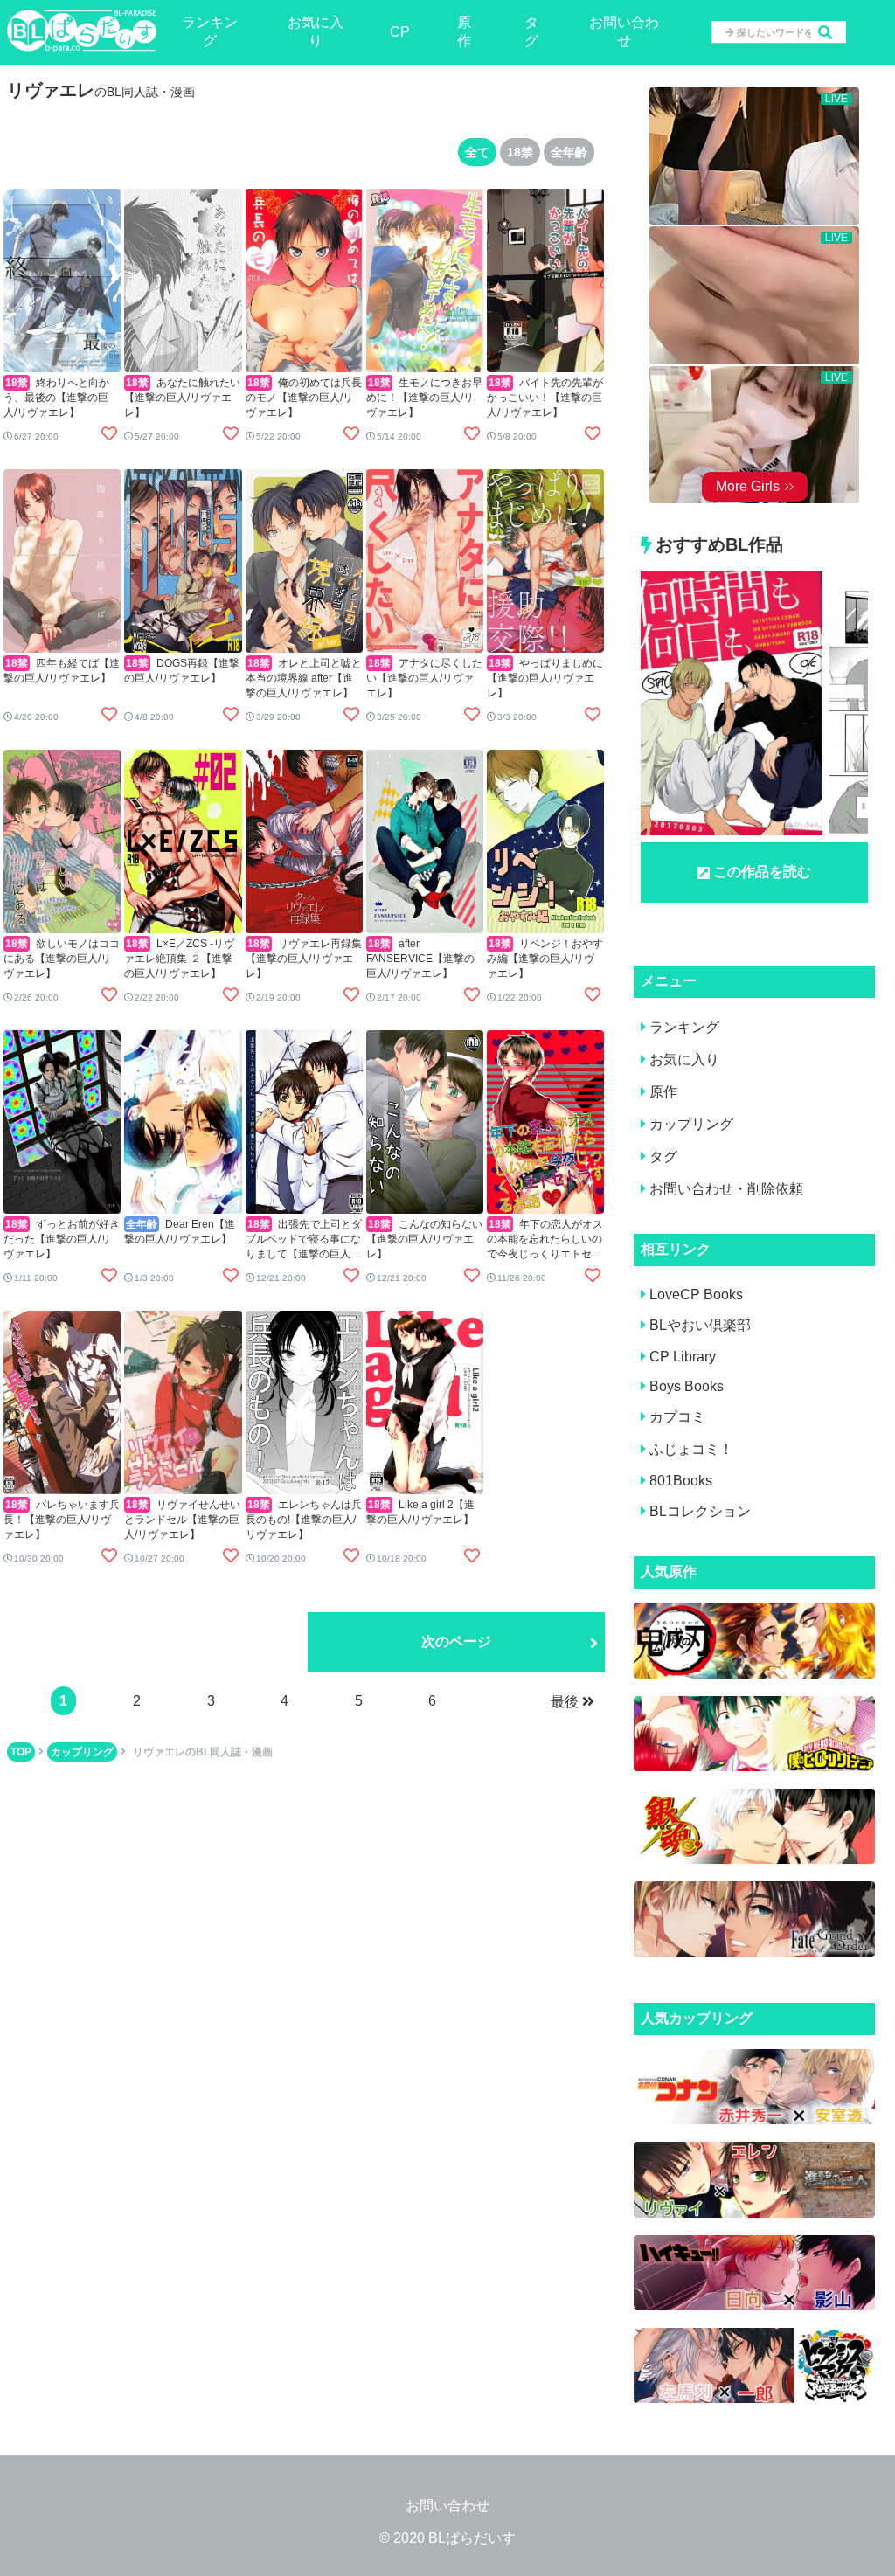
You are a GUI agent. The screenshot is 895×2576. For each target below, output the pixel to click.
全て (477, 152)
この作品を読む (762, 872)
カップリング (82, 1752)
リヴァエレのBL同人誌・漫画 (203, 1752)
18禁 (520, 152)
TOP (21, 1752)
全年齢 (569, 152)
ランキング (210, 31)
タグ (531, 31)
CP (400, 32)
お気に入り (316, 31)
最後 (565, 1702)
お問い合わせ (624, 31)
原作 (464, 31)
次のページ (456, 1641)
